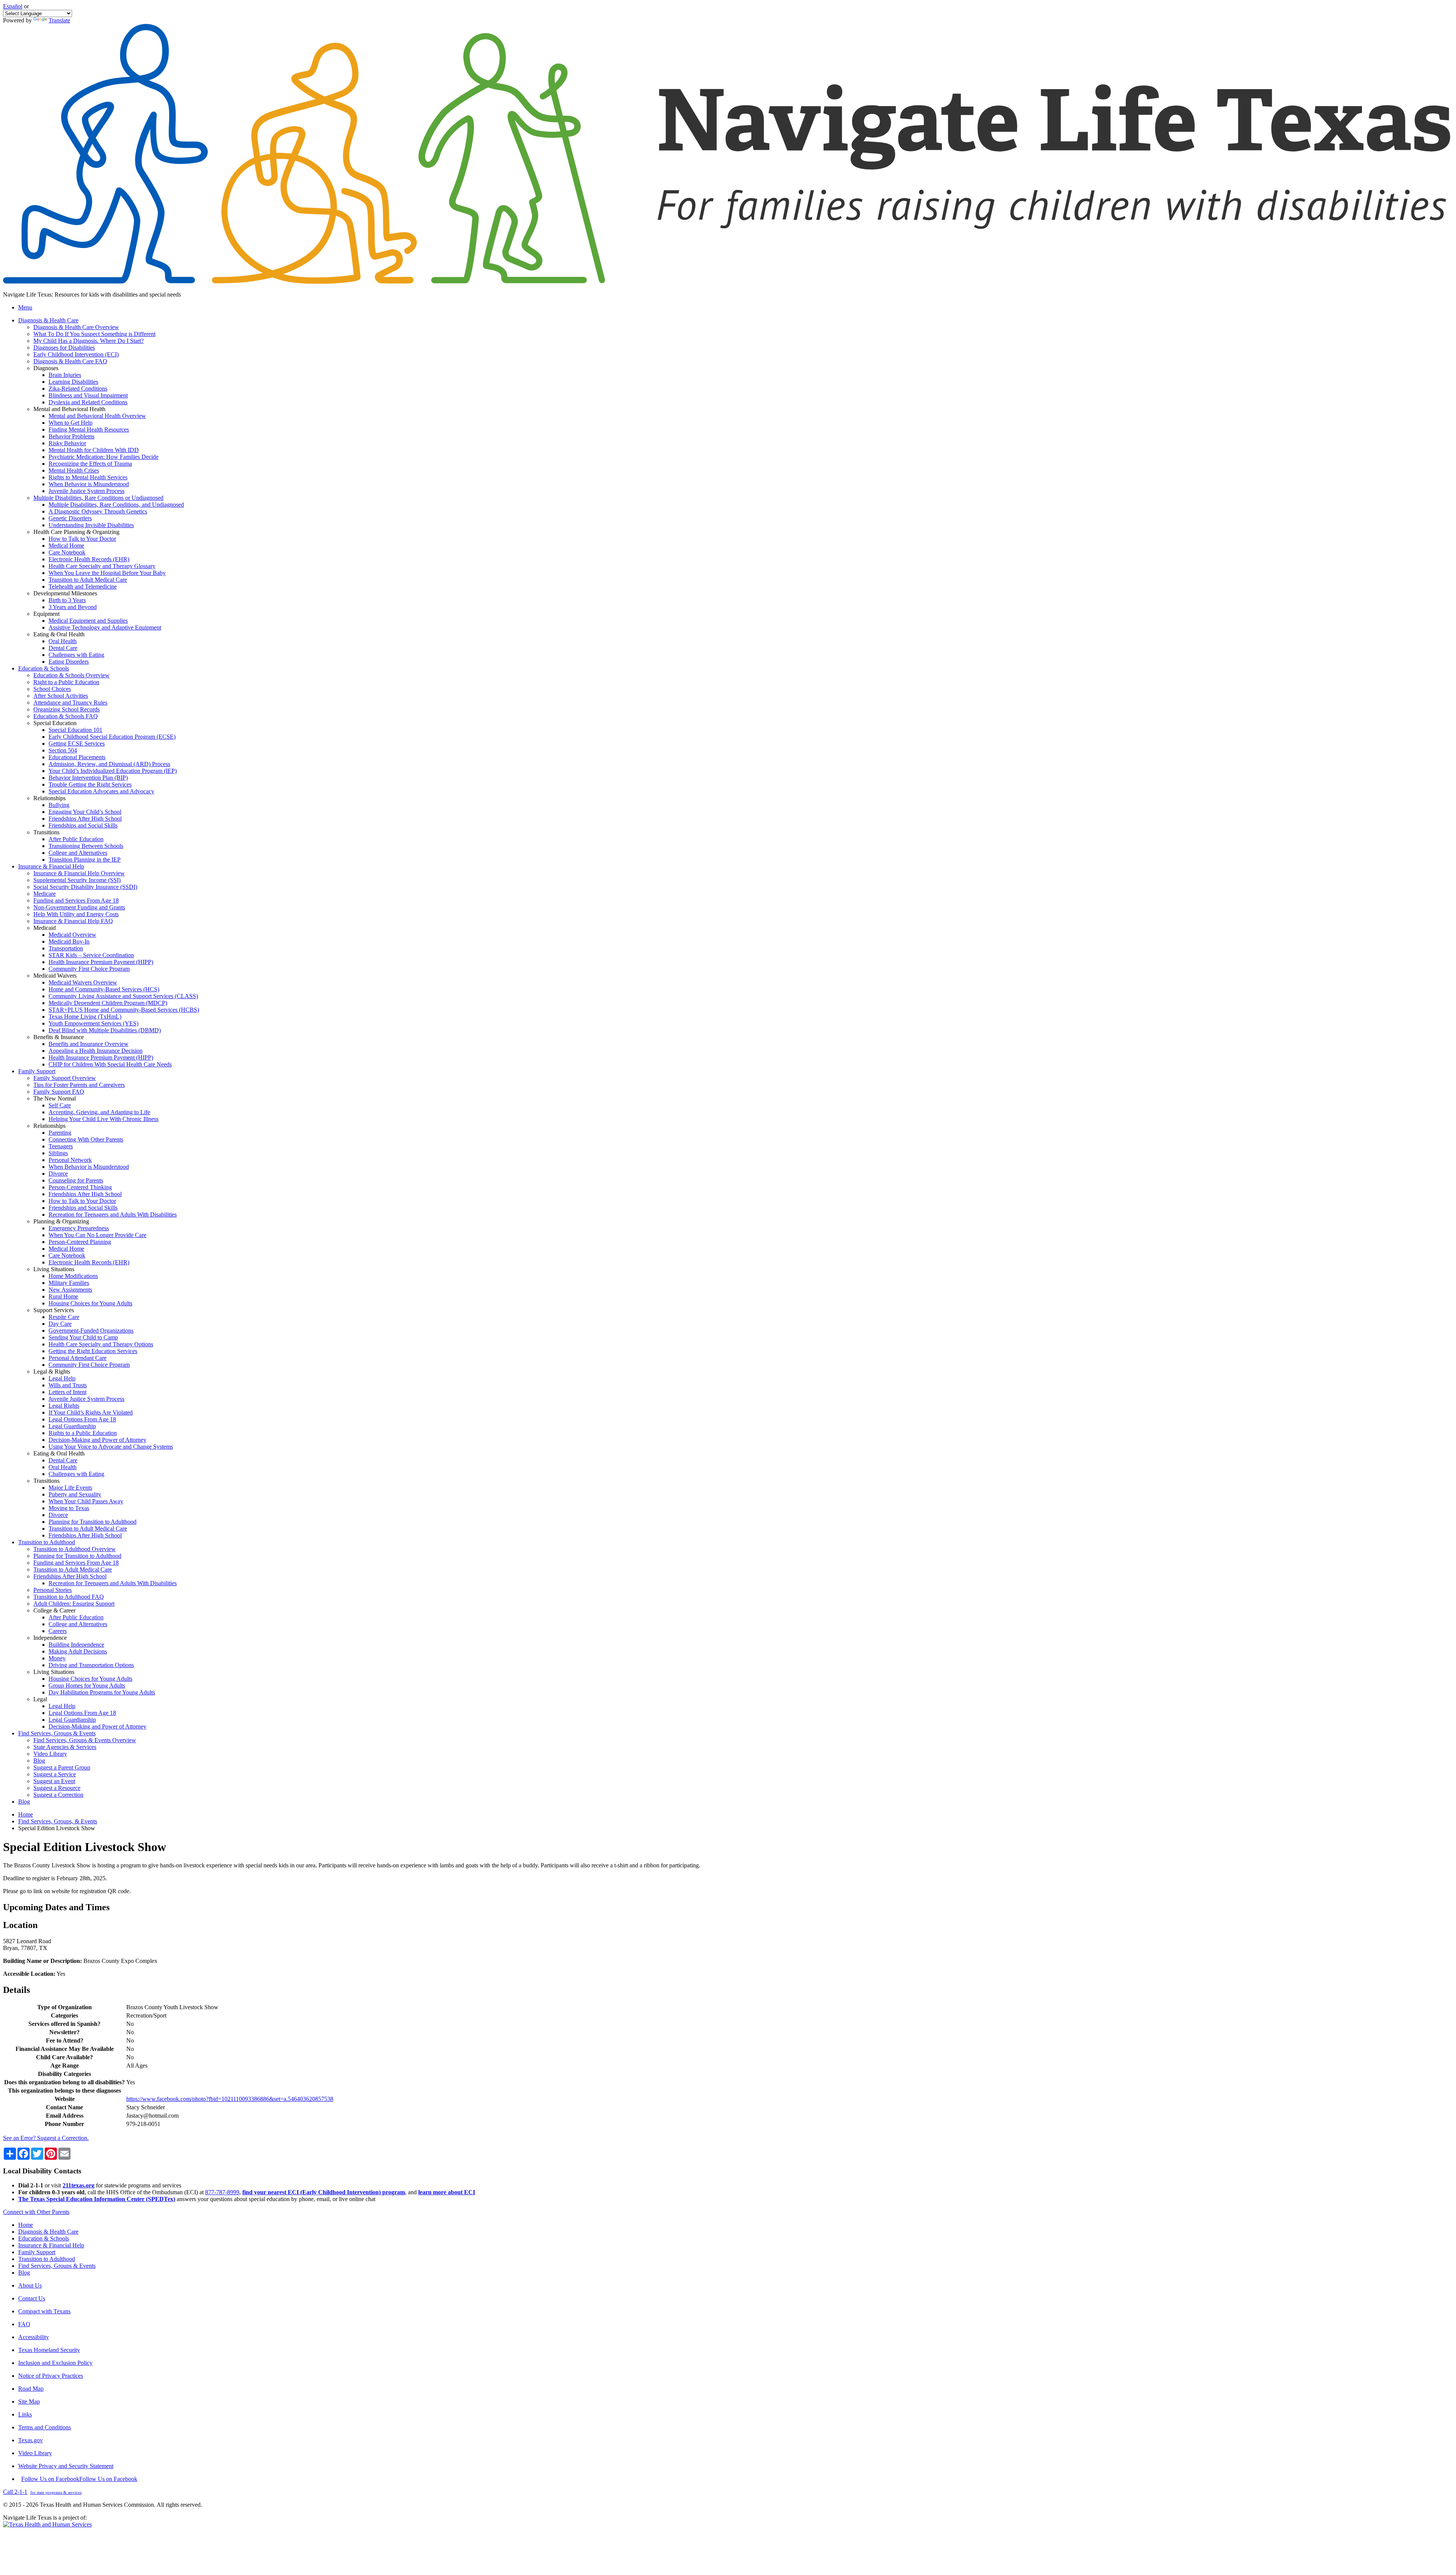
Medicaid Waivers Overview (83, 982)
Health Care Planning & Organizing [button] (76, 532)
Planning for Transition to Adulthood (93, 1522)
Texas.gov (31, 2440)
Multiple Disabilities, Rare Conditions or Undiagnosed (98, 498)
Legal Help (62, 1378)
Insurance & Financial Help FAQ (73, 921)
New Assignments (70, 1290)
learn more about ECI (447, 2192)
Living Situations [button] (54, 1269)
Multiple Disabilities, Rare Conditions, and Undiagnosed (116, 505)
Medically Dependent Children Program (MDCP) (108, 1003)
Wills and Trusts (68, 1385)
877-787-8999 (222, 2192)
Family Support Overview (65, 1078)
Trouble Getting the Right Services (90, 784)
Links (25, 2414)
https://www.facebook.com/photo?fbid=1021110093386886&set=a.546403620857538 (230, 2099)
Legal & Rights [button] (52, 1372)
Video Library (50, 1754)
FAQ (24, 2324)
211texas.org (78, 2185)
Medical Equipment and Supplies (88, 621)
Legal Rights (64, 1406)
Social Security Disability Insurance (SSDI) (85, 887)
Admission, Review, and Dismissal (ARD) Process (109, 764)
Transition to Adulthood (47, 2259)
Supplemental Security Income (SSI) (77, 880)
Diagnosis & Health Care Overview (76, 327)
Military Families (69, 1283)
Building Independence (76, 1645)
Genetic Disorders (70, 518)
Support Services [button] (54, 1310)
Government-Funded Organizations (91, 1331)
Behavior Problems (71, 436)
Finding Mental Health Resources (89, 429)
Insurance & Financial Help (51, 2245)
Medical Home (66, 546)
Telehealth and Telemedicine (83, 586)
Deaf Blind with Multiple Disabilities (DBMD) (105, 1030)
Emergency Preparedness (79, 1228)
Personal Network (70, 1160)
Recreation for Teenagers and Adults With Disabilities (113, 1214)
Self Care (60, 1105)
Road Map (31, 2389)
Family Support (37, 2252)
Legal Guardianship (72, 1426)
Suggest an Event (54, 1781)
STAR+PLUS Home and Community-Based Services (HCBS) (124, 1010)
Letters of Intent (67, 1392)
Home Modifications (73, 1276)
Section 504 (63, 750)
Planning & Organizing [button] (61, 1221)
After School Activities (61, 696)
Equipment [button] (46, 614)
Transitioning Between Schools (86, 846)
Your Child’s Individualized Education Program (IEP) (113, 771)
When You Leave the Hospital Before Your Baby (107, 573)
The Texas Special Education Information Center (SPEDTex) (97, 2199)
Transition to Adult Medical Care (88, 580)
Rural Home (63, 1296)
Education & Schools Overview (71, 675)
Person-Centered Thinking (80, 1187)
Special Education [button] (55, 723)
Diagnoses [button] (46, 368)
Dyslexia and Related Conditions (88, 402)
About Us (30, 2285)
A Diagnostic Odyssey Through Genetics (98, 511)
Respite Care (64, 1317)
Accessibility (34, 2337)
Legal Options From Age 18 (82, 1419)
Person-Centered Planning (80, 1242)
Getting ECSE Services (77, 743)
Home (26, 1814)
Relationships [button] (49, 798)
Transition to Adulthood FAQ (69, 1597)
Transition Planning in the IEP (85, 860)
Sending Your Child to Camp (83, 1337)
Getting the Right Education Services (93, 1351)
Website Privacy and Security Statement (66, 2466)
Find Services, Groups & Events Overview (85, 1740)
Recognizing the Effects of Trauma (90, 464)
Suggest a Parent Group (62, 1767)
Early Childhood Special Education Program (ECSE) (112, 737)
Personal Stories (53, 1590)
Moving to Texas (69, 1508)
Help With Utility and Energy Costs (76, 914)
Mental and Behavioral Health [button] (69, 409)
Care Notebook (67, 552)
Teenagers (61, 1146)
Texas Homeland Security (49, 2350)
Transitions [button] (46, 832)
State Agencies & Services (65, 1747)
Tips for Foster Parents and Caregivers (79, 1085)
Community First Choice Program (89, 969)
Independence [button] (50, 1638)
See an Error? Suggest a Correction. (46, 2138)
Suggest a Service (55, 1774)
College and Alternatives (78, 853)
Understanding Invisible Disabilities (91, 525)
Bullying (59, 805)
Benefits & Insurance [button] (59, 1037)
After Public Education (76, 839)
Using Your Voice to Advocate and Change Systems (111, 1447)
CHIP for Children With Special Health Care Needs (110, 1064)
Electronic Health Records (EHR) (89, 559)
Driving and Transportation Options (91, 1665)
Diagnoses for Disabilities (64, 348)
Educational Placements (77, 757)
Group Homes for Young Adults (87, 1686)
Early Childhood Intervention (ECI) (76, 354)
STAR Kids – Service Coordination (91, 955)
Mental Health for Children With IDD (94, 450)
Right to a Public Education (66, 682)
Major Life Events (70, 1488)
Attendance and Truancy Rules (70, 703)
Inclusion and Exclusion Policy (55, 2363)
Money (57, 1658)
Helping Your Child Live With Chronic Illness (104, 1119)
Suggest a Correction (58, 1795)
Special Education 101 (75, 730)
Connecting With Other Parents (86, 1139)
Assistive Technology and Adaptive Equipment (105, 627)
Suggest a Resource (57, 1788)
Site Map (29, 2402)
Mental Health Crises (74, 470)
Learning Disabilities (73, 382)
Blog (39, 1761)
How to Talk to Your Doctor (82, 539)
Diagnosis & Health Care (48, 2232)
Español (13, 6)
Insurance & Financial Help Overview (79, 873)
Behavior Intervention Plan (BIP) (88, 778)
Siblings (58, 1153)
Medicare (45, 894)
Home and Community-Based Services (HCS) (104, 989)
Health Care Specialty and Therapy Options (101, 1344)
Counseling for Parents (76, 1180)
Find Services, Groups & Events (57, 2266)
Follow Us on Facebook (79, 2479)
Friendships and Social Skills (83, 825)
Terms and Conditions (45, 2427)
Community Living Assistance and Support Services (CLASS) (123, 996)
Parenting (60, 1133)
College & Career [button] (54, 1610)
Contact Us (32, 2298)
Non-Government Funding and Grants (79, 907)
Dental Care (63, 648)
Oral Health (63, 641)
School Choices (52, 689)
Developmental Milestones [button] (65, 593)
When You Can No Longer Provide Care (97, 1235)
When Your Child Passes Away (86, 1501)
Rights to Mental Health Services (88, 477)
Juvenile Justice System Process (86, 491)
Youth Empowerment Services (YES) (93, 1023)
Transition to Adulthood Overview (75, 1549)
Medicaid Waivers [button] (55, 976)
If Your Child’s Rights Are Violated (91, 1412)
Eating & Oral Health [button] (59, 634)
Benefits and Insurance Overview (89, 1044)
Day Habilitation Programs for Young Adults (102, 1692)
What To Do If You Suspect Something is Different (94, 334)
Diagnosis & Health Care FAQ (70, 361)
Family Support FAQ (59, 1092)
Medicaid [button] (45, 928)
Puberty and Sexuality (75, 1494)
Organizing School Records (67, 709)
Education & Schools (44, 2238)
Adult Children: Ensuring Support (74, 1604)
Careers (58, 1631)
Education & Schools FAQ (66, 716)
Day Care (60, 1324)
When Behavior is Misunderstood (89, 484)
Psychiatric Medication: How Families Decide (104, 457)
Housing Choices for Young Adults (90, 1303)
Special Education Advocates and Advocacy (101, 791)
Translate (59, 20)
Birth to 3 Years (67, 600)
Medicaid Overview (72, 935)
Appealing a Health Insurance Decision (96, 1051)
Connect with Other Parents (36, 2212)
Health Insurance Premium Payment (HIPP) (101, 962)
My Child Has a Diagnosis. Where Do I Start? (89, 341)
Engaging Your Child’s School (85, 812)
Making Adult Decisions (78, 1651)
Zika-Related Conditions (78, 389)
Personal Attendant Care (78, 1358)
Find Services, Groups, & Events (58, 1821)
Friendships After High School (85, 819)
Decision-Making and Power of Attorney (97, 1440)
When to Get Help (71, 423)
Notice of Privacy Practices (51, 2376)
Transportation (66, 948)
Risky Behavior (67, 443)
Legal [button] (40, 1699)
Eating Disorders (69, 662)
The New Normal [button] (55, 1098)
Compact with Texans (44, 2311)
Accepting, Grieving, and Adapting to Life (99, 1112)
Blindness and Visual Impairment (88, 395)
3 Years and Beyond (73, 607)
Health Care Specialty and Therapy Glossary (102, 566)
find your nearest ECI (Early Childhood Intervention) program (324, 2192)
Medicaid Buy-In (69, 941)
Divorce (58, 1174)
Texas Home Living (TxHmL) (85, 1017)
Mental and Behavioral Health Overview (97, 416)
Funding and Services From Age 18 (76, 900)
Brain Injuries (65, 375)
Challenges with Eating (76, 655)
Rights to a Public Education (83, 1433)
